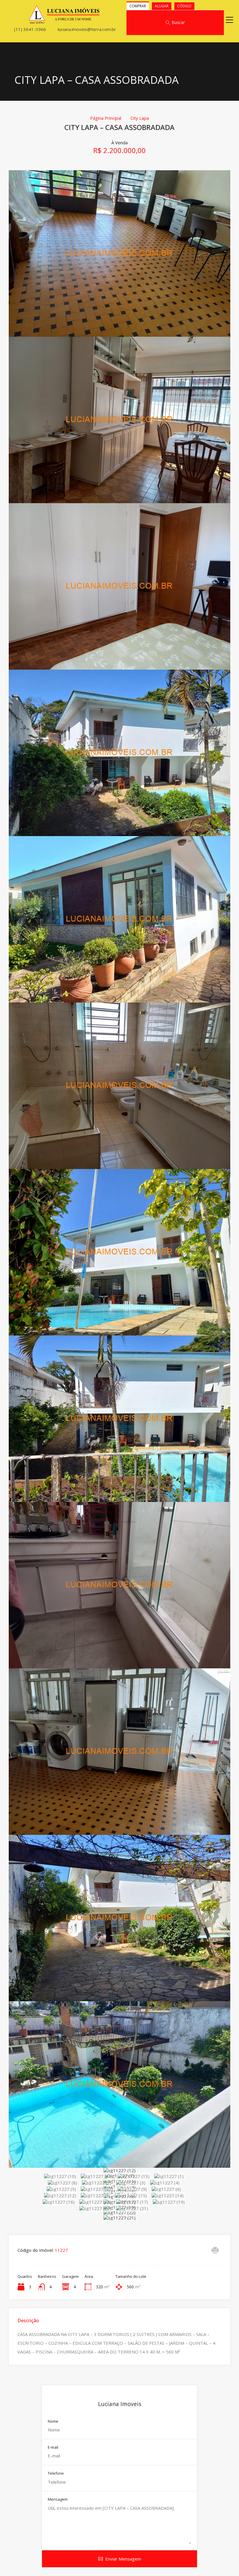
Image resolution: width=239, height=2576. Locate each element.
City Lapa (140, 118)
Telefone (56, 2473)
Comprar (138, 6)
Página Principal (106, 118)
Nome (53, 2422)
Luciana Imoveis (120, 2404)
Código (184, 6)
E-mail (53, 2448)
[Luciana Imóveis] (64, 21)
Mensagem (58, 2499)
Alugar (162, 6)
